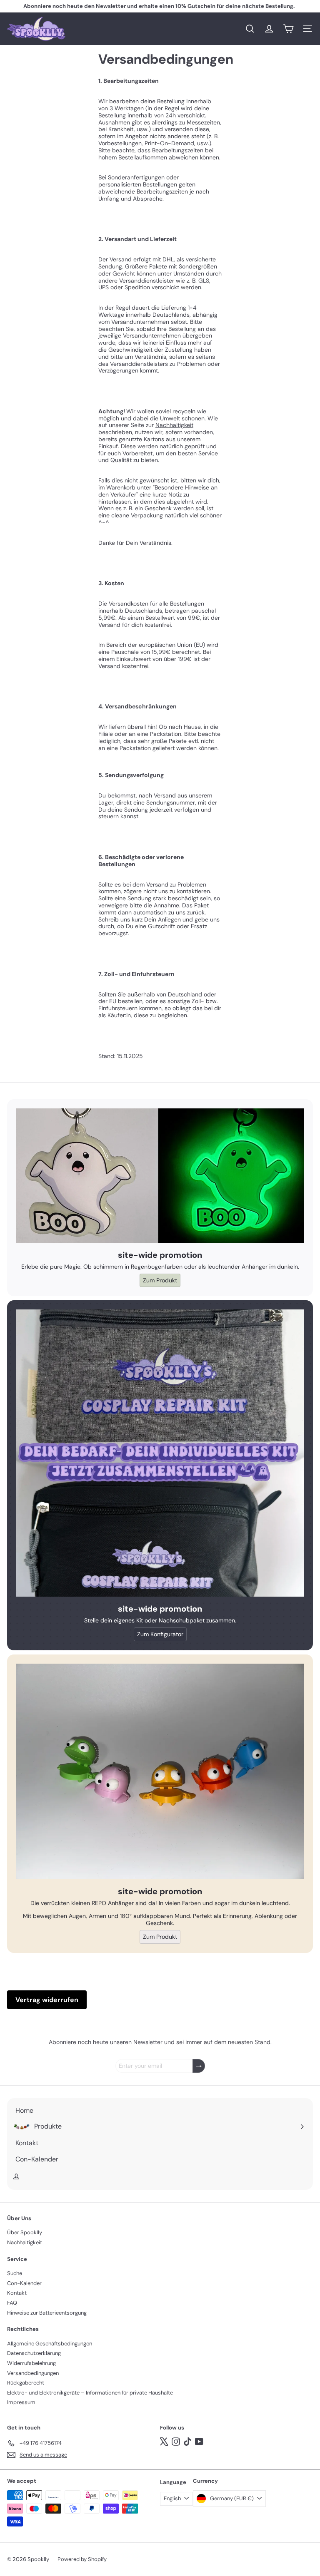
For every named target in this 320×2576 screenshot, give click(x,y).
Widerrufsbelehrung (31, 2363)
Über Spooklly (25, 2232)
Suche (15, 2273)
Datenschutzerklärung (34, 2353)
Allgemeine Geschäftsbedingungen (50, 2344)
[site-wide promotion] (160, 1176)
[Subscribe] (199, 2066)
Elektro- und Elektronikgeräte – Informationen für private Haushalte (90, 2393)
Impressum (21, 2402)
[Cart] (288, 29)
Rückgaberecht (26, 2383)
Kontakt (17, 2293)
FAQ (12, 2303)
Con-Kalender (24, 2283)
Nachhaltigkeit (174, 425)
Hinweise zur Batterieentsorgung (47, 2313)
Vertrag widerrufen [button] (47, 2000)
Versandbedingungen (33, 2373)
